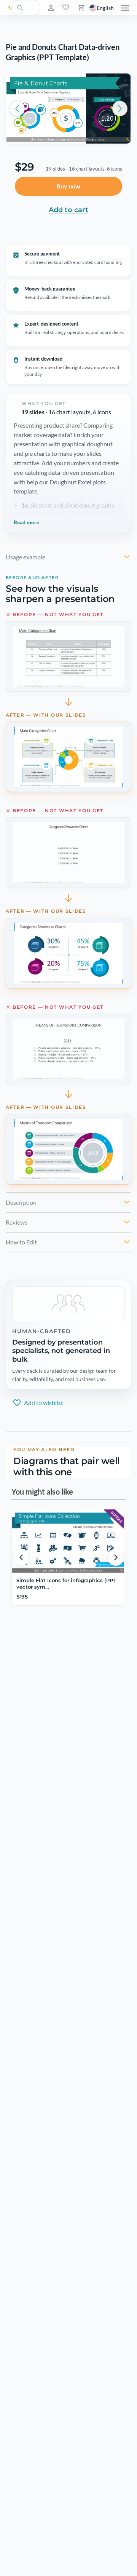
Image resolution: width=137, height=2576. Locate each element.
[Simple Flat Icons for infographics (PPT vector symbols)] (68, 1541)
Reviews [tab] (17, 1222)
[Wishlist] (65, 8)
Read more (26, 522)
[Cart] (80, 8)
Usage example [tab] (25, 557)
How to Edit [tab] (21, 1242)
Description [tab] (21, 1202)
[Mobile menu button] (125, 8)
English (105, 8)
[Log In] (50, 8)
